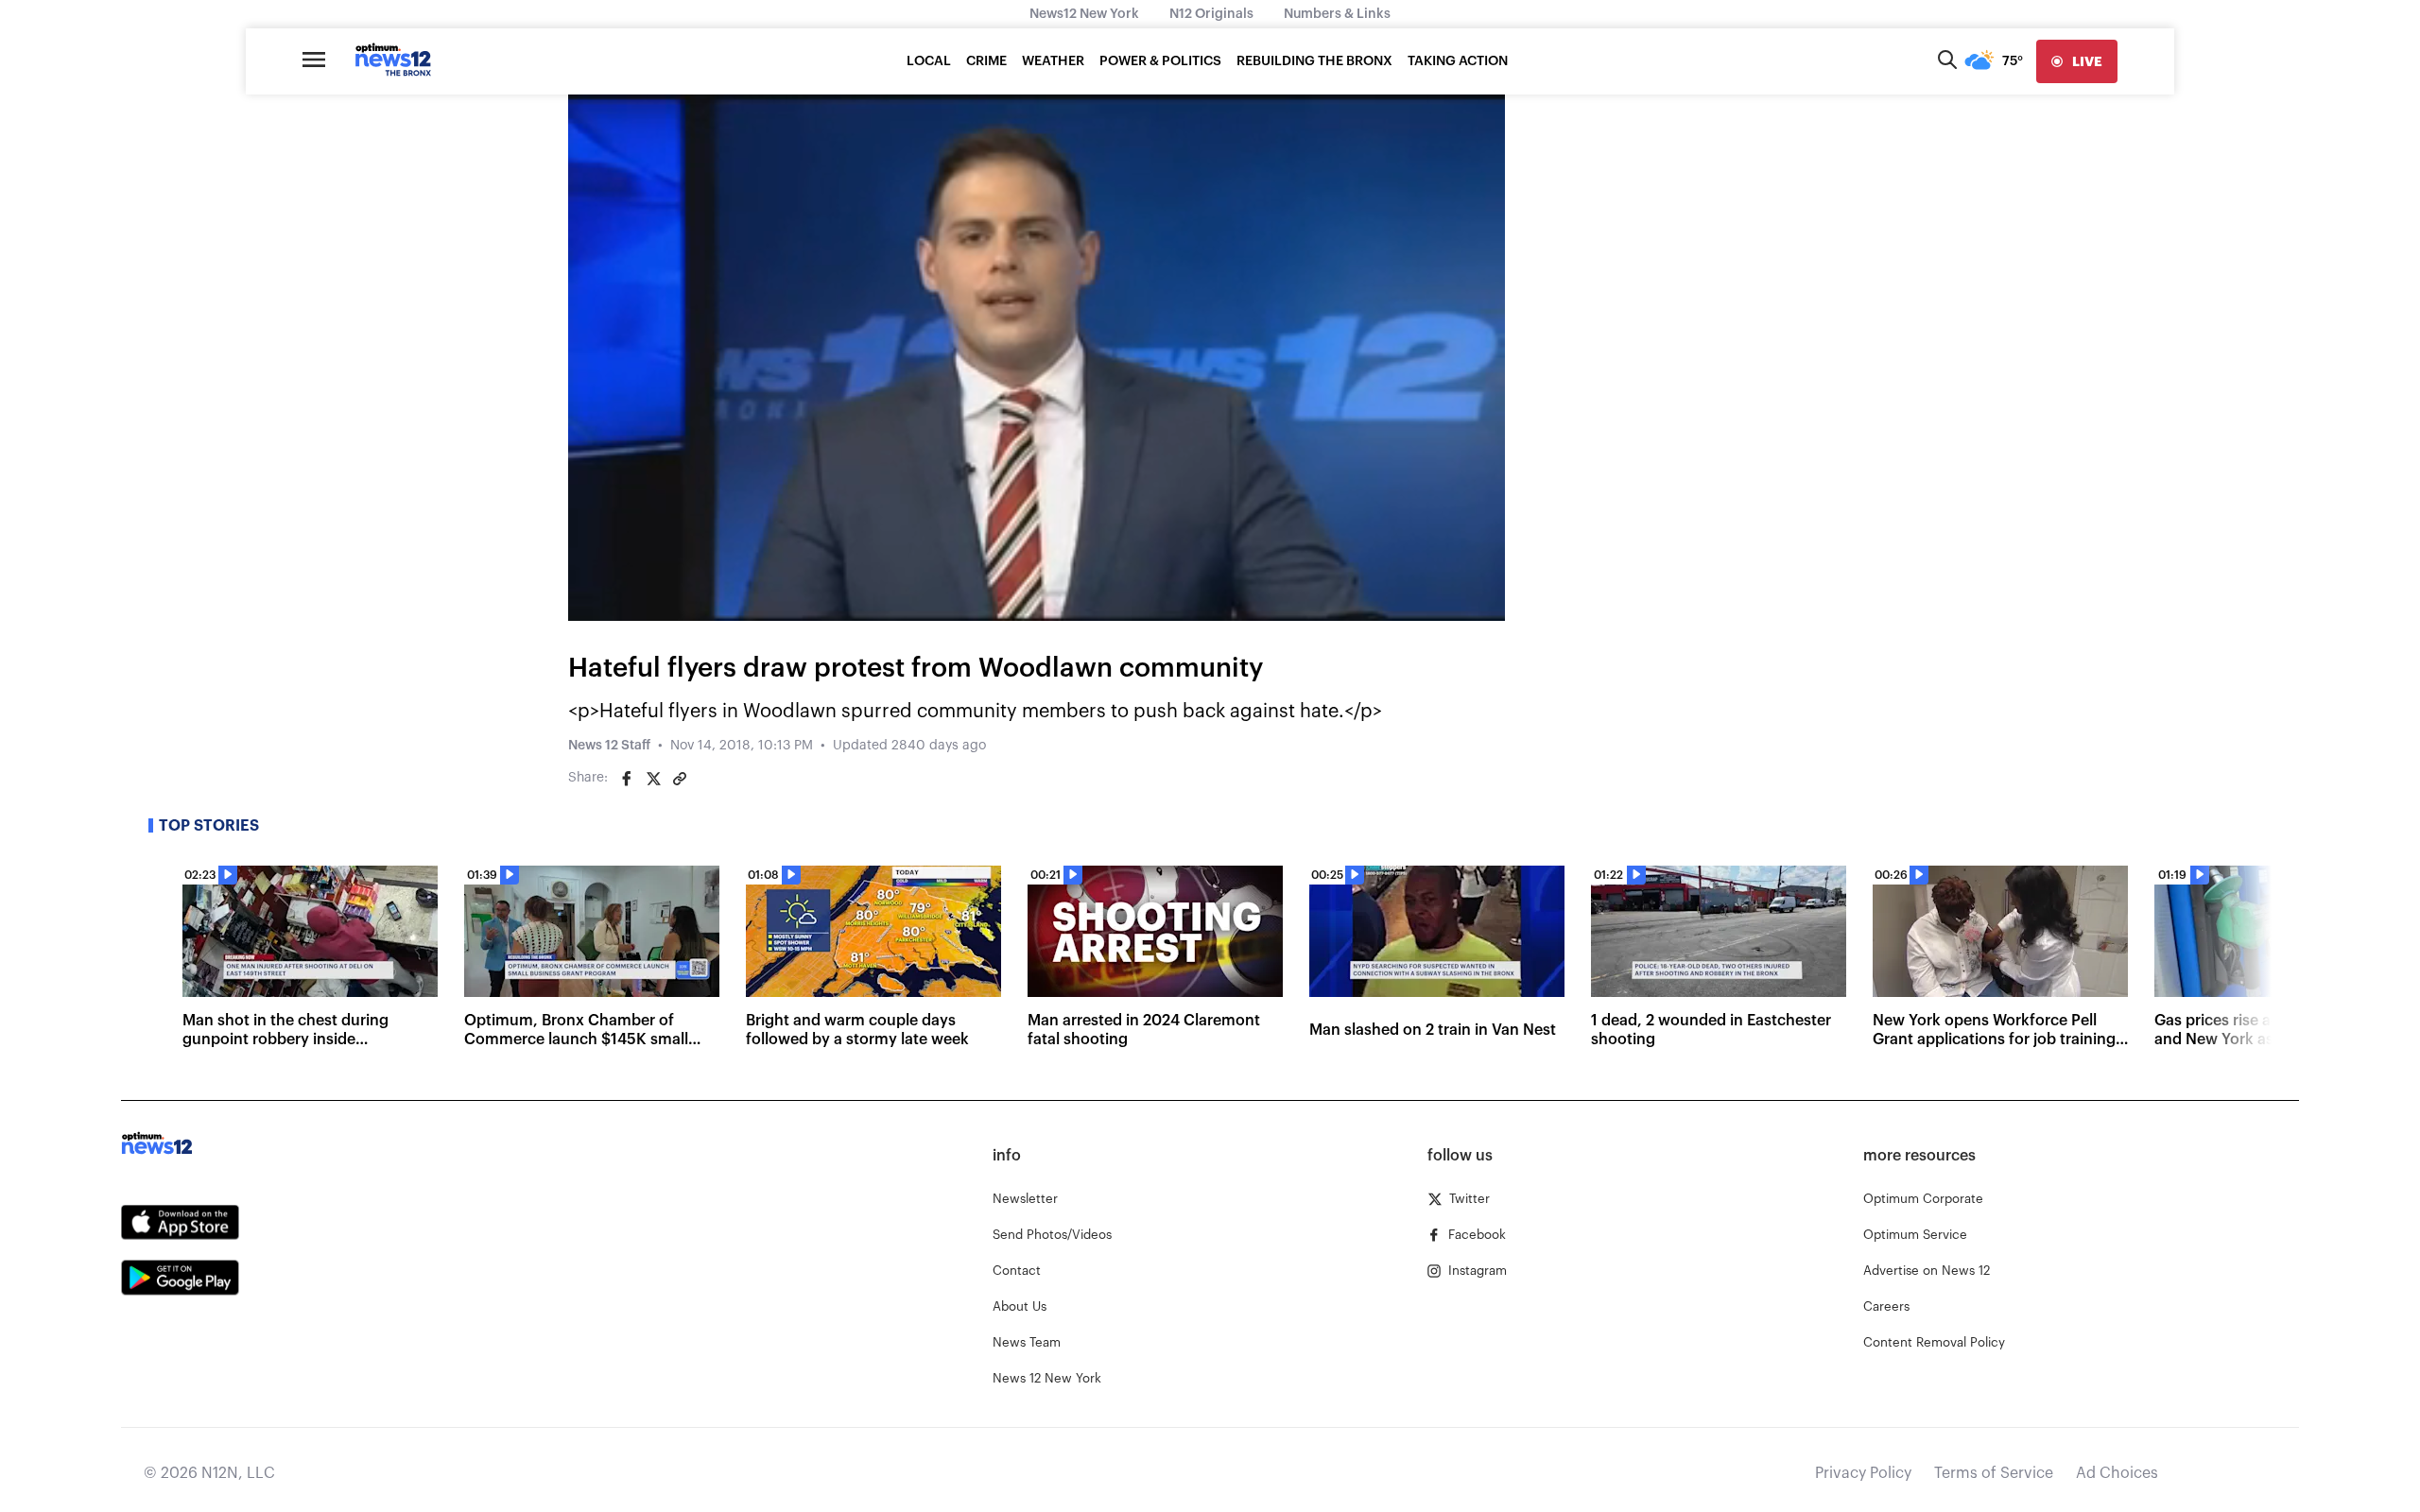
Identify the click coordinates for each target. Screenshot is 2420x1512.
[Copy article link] (680, 779)
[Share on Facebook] (627, 779)
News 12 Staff (609, 746)
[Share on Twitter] (653, 779)
